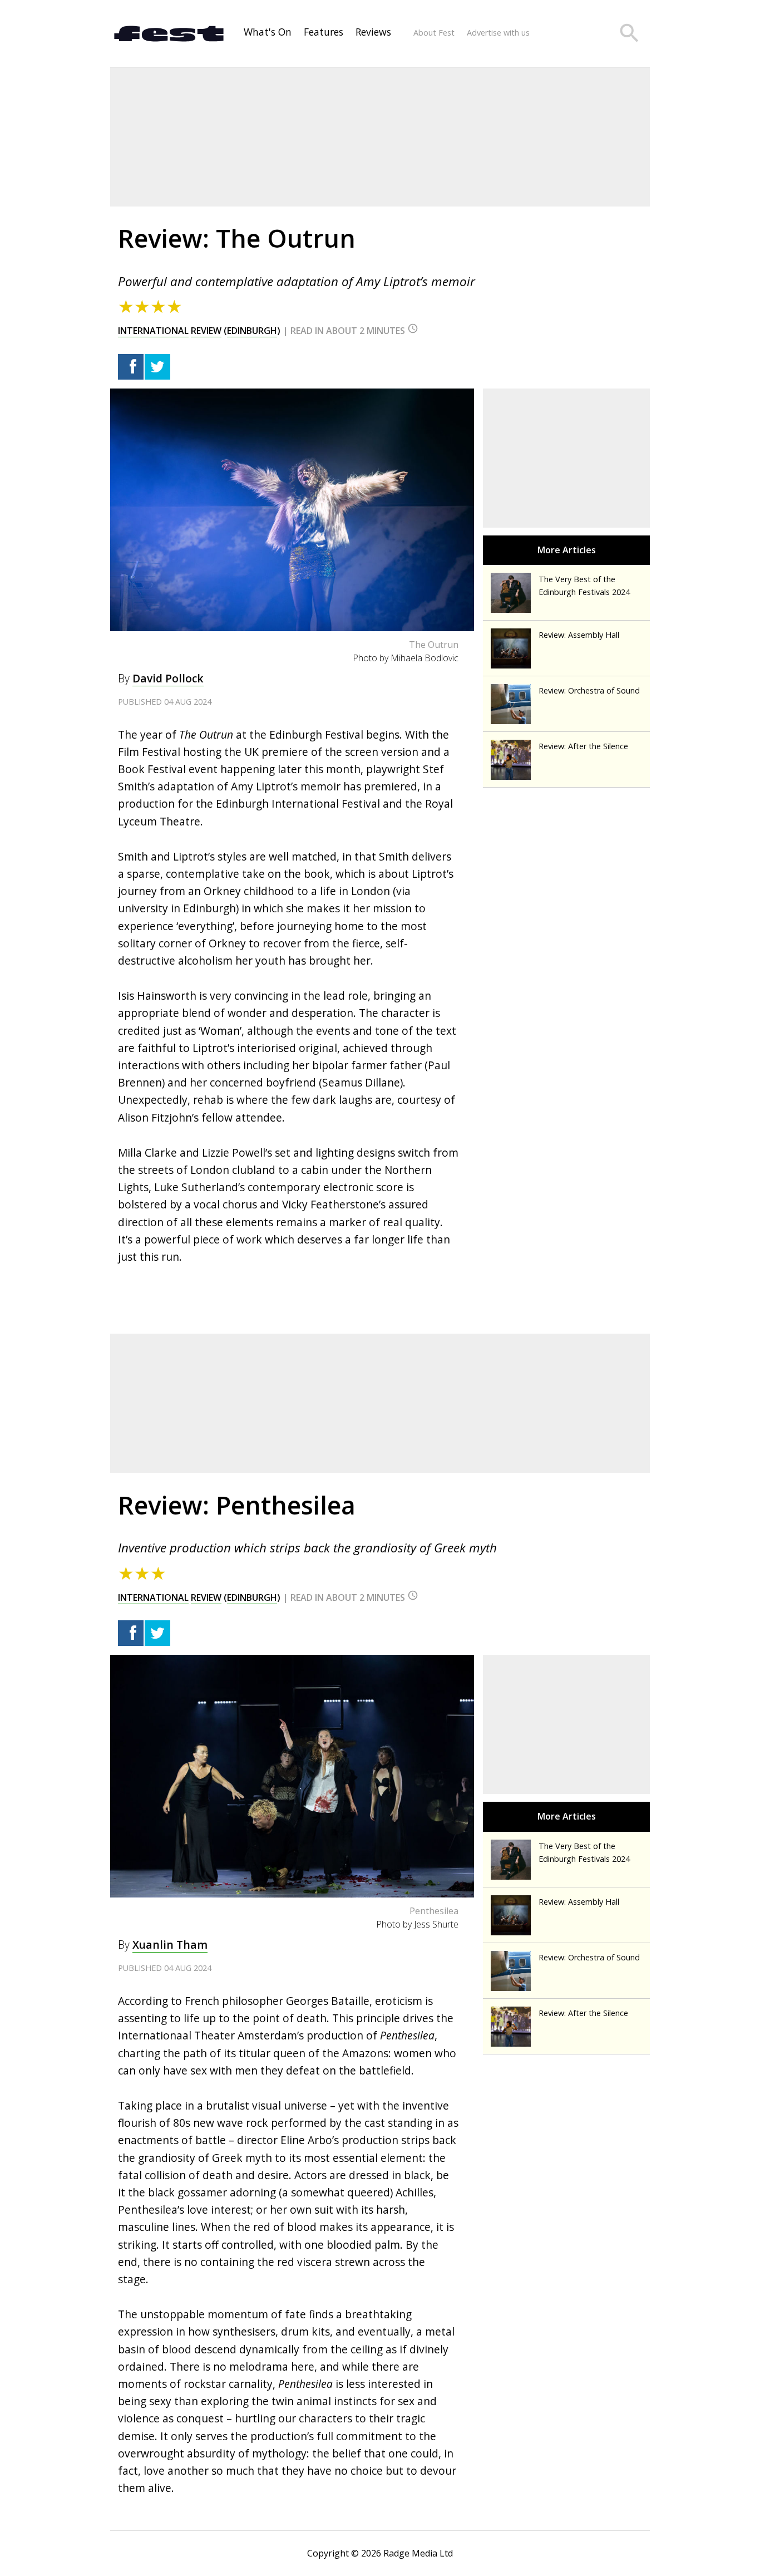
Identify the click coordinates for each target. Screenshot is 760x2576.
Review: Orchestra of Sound (589, 690)
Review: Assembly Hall (579, 635)
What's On (268, 32)
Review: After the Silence (583, 746)
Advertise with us (498, 33)
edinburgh (252, 331)
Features (324, 32)
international (153, 331)
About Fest (434, 33)
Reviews (373, 32)
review (206, 331)
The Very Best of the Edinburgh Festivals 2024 (584, 586)
